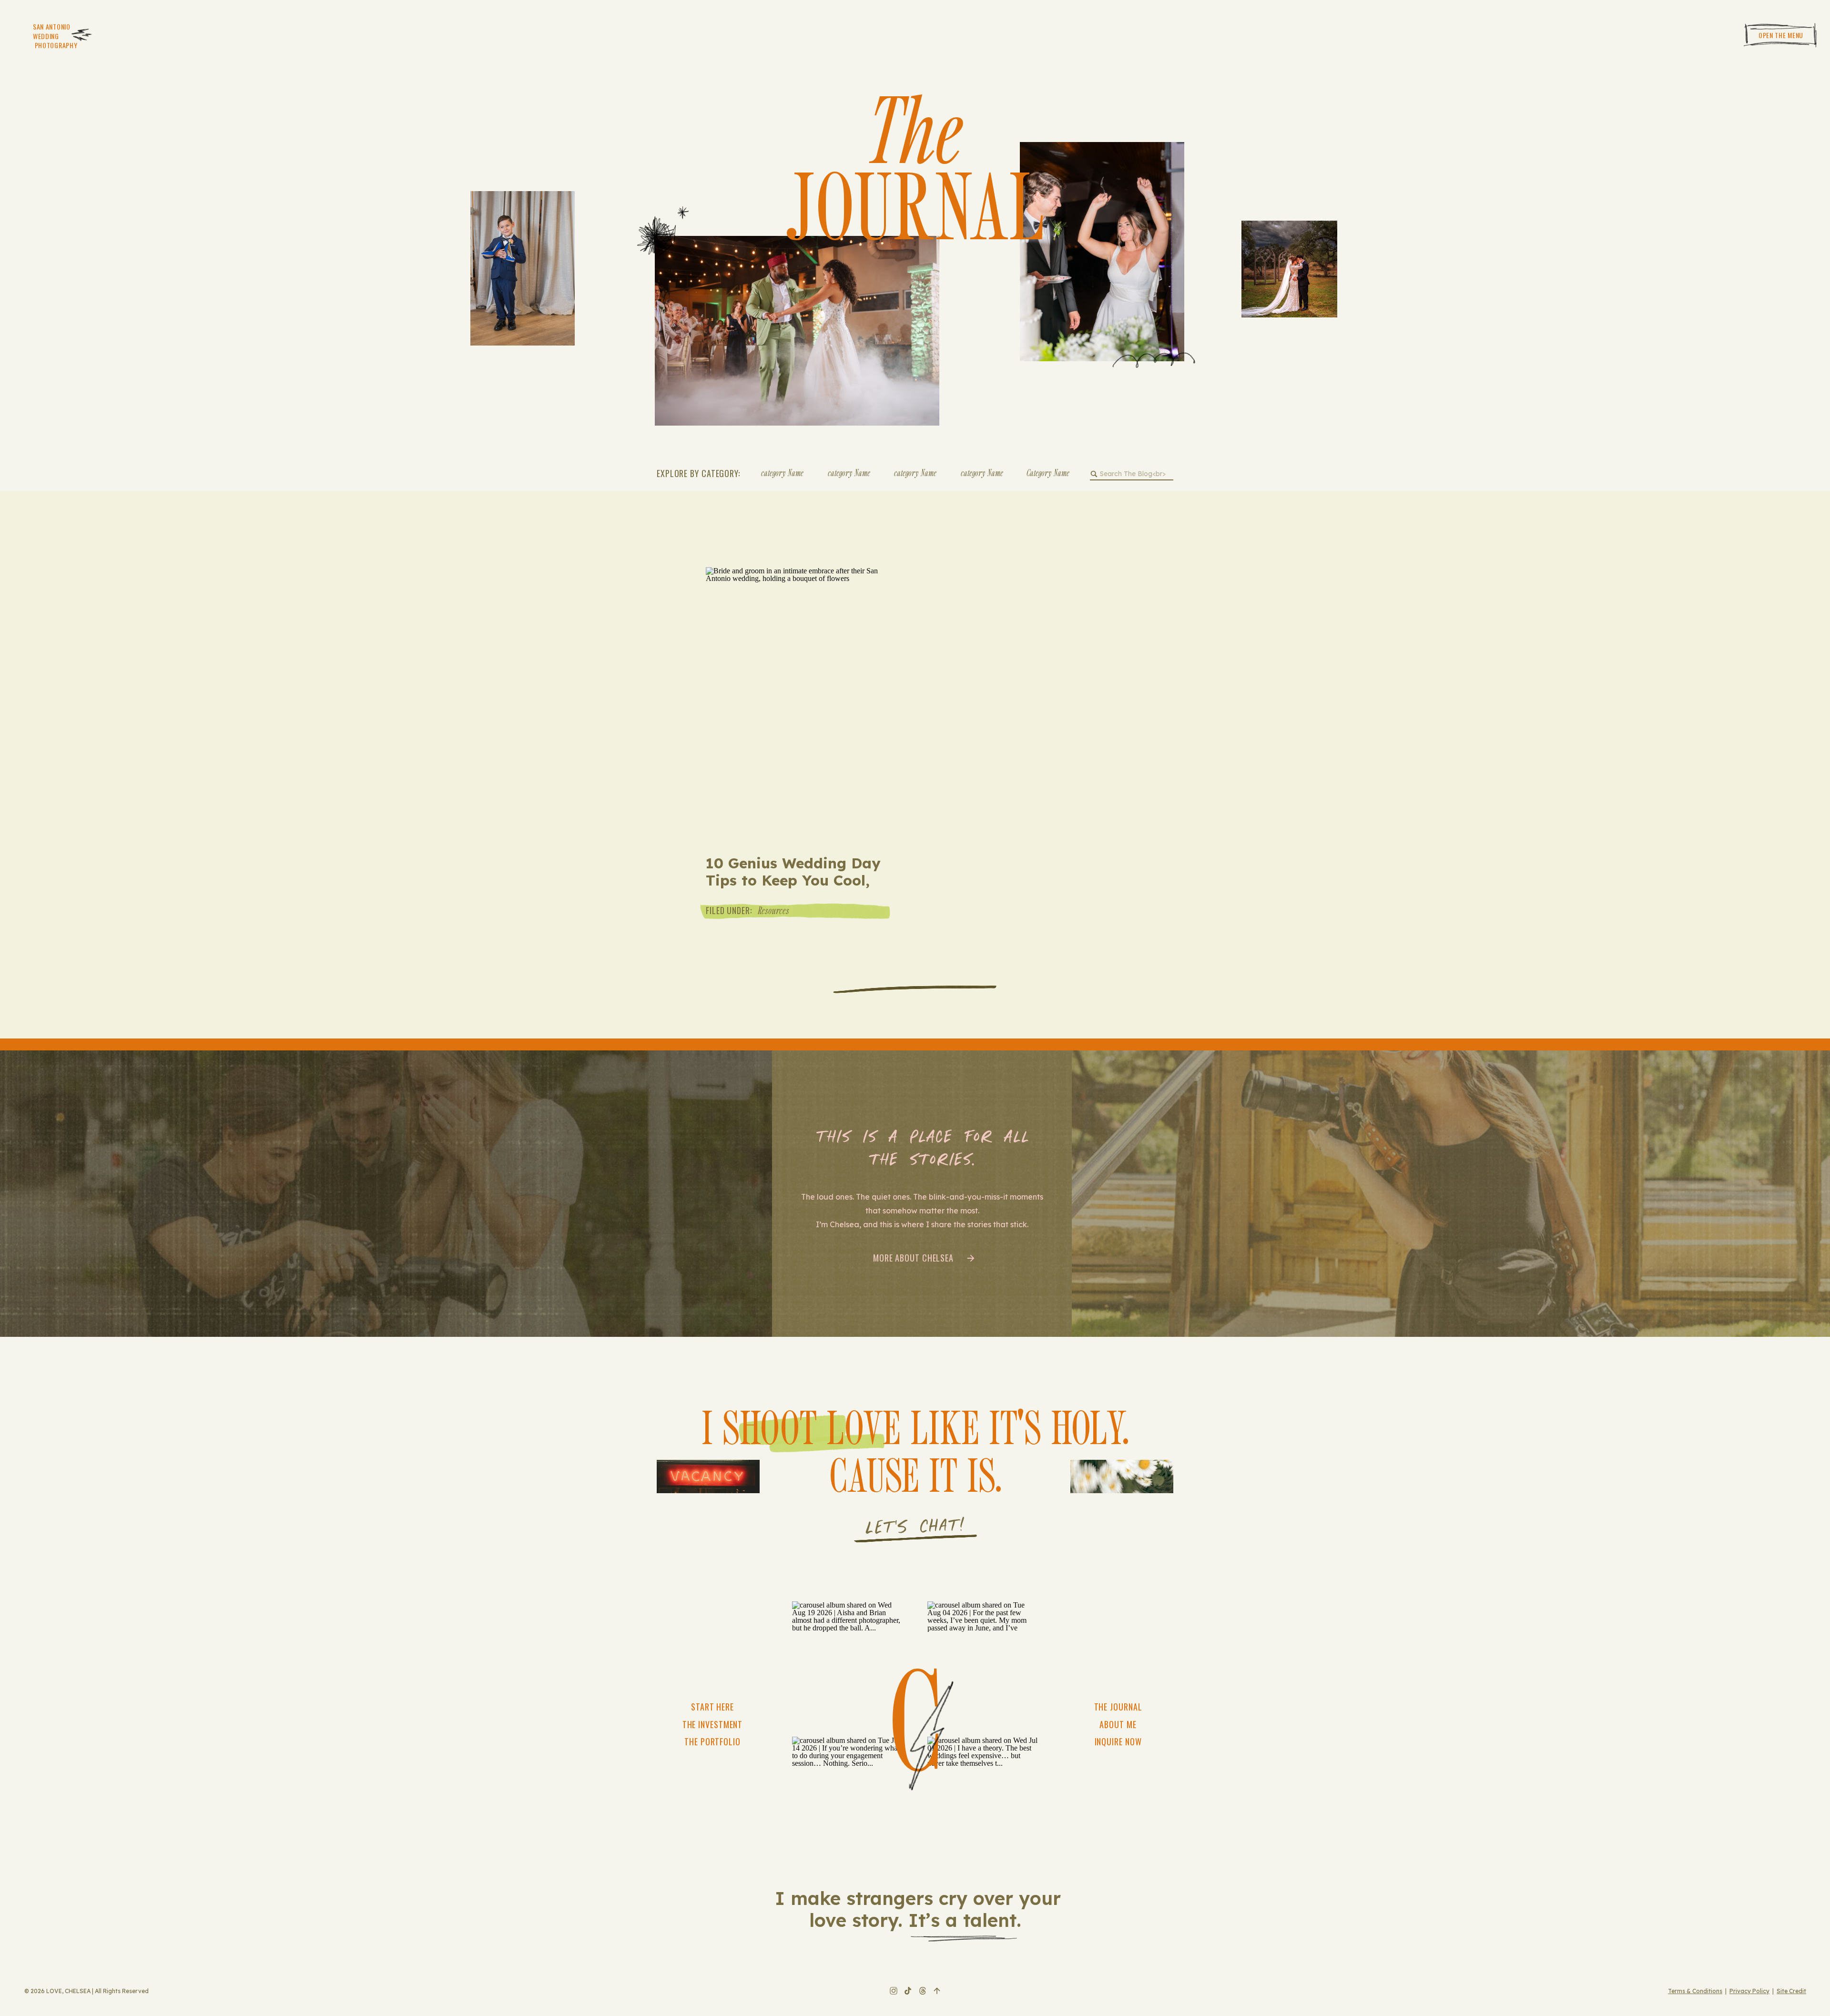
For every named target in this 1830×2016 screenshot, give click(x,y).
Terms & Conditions (1695, 1991)
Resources (773, 910)
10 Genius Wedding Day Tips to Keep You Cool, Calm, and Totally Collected (793, 889)
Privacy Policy (1749, 1991)
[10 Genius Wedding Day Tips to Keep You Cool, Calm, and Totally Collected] (796, 702)
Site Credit (1791, 1991)
